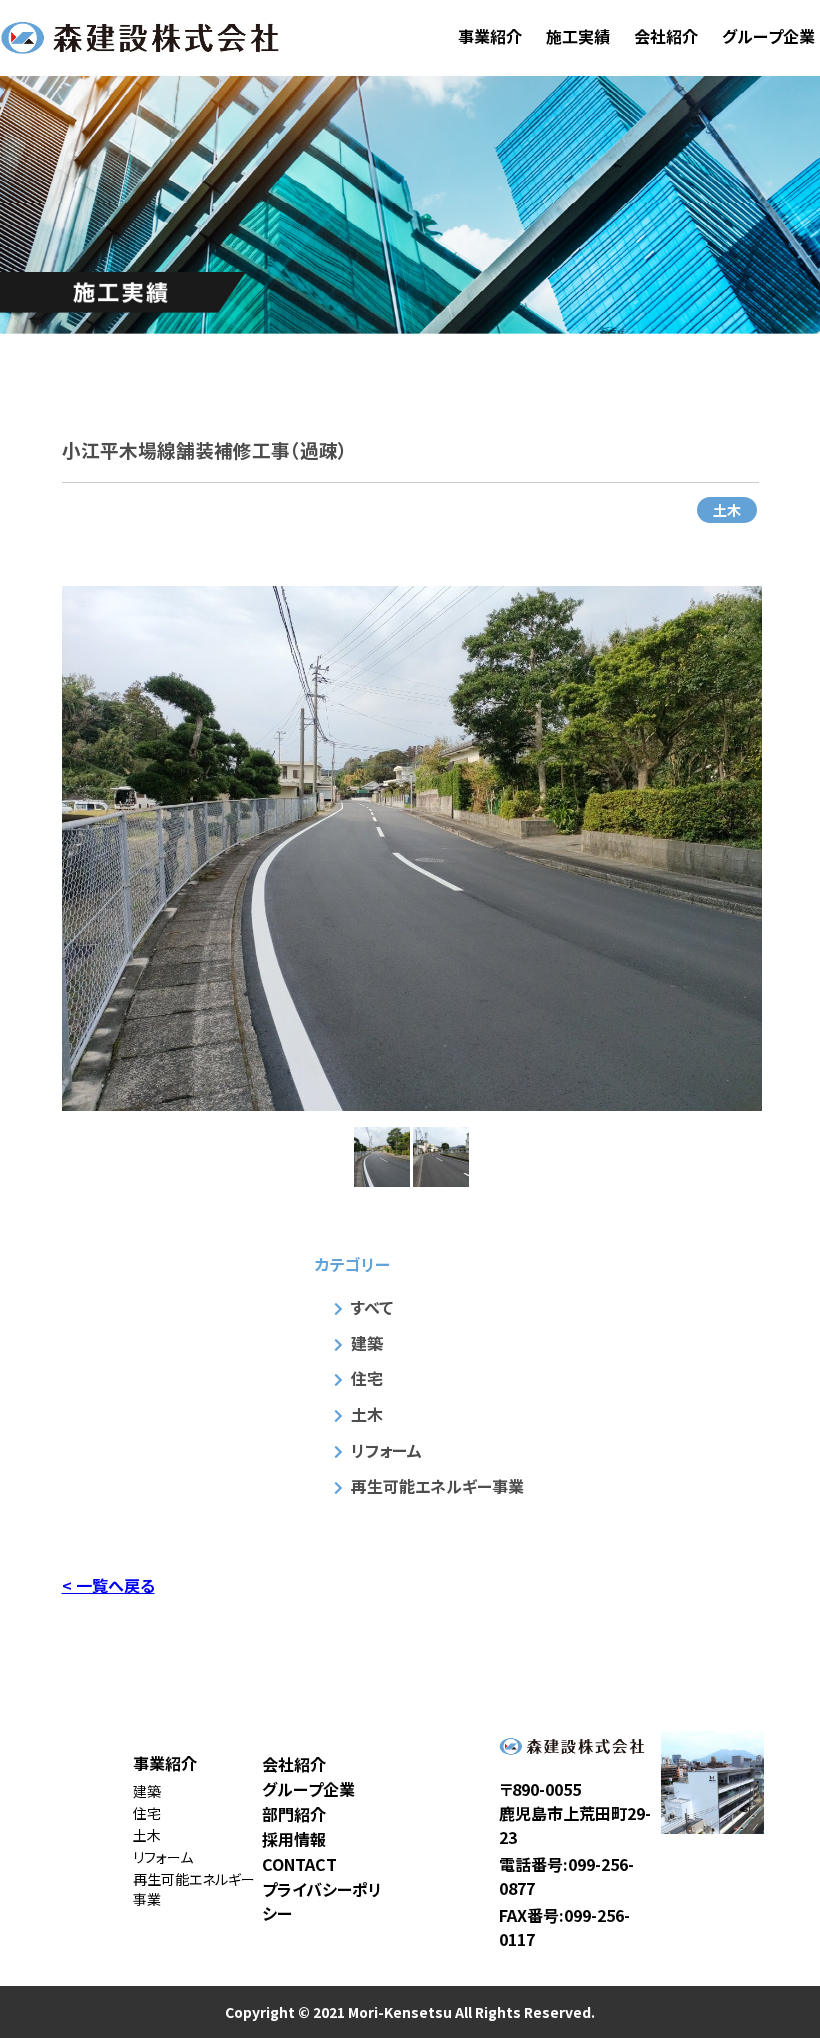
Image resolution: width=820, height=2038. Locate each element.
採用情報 (294, 1839)
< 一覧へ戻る (108, 1585)
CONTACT (299, 1864)
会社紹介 (666, 36)
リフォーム (386, 1450)
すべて (372, 1307)
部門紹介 (294, 1814)
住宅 (367, 1378)
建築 (367, 1343)
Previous (47, 848)
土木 (727, 510)
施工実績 (578, 36)
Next (777, 848)
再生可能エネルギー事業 (437, 1486)
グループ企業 (768, 36)
